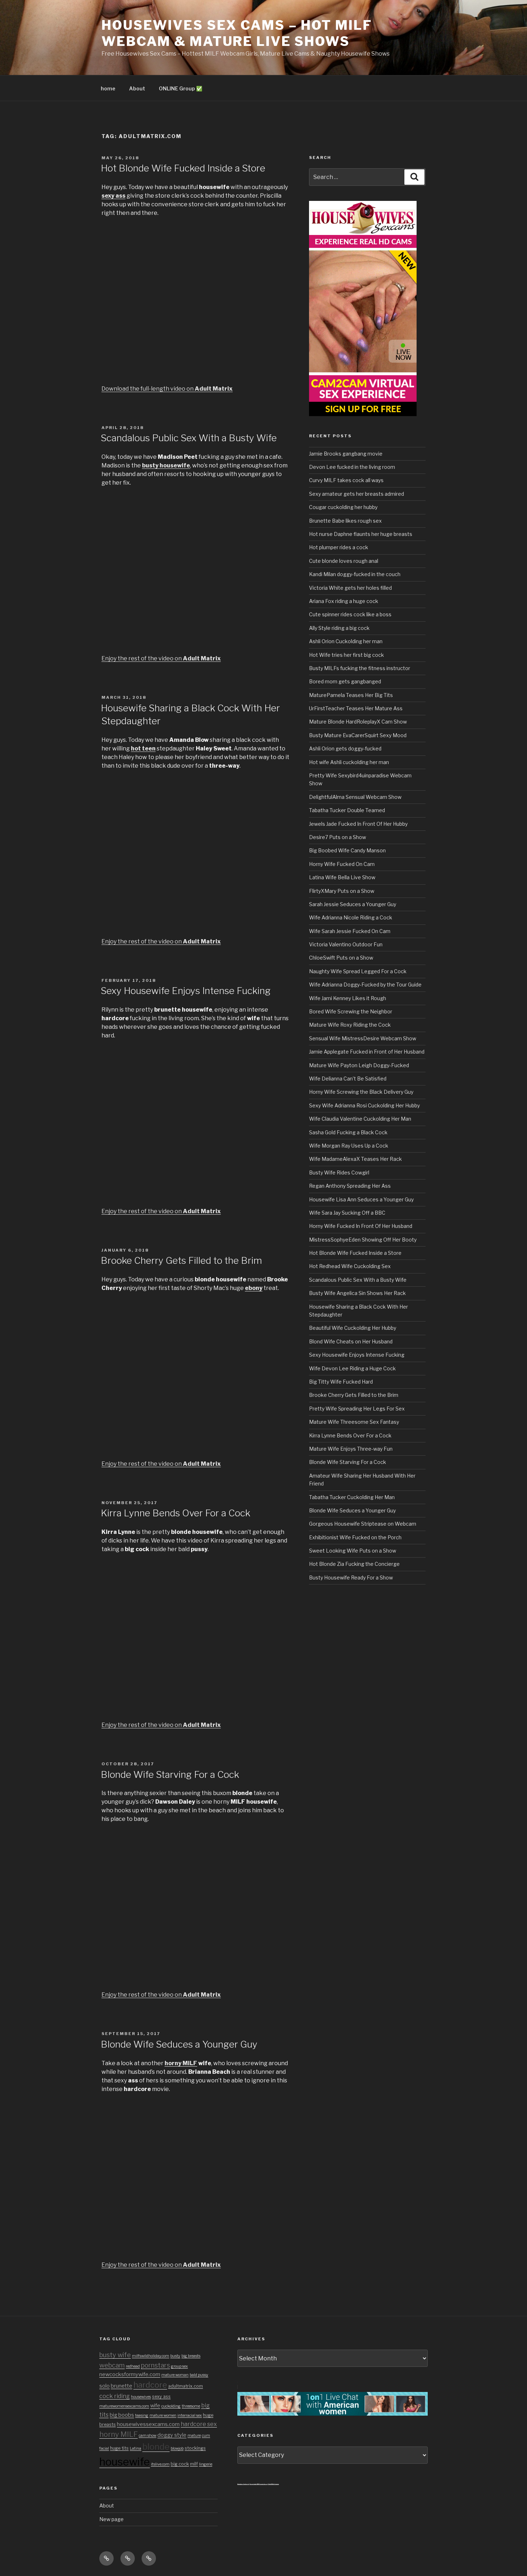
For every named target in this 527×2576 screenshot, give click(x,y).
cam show (148, 2436)
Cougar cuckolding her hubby (343, 507)
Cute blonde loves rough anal (344, 561)
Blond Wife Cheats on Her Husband (351, 1341)
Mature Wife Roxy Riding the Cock (350, 1025)
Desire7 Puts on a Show (338, 837)
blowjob (177, 2448)
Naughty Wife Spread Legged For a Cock (358, 971)
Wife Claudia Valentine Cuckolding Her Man (360, 1119)
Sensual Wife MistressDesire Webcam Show (363, 1038)
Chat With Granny (273, 2484)
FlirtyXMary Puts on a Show (342, 891)
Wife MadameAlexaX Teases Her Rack (355, 1159)
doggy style (172, 2435)
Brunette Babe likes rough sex (345, 521)
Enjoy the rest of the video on (161, 658)
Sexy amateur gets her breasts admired (357, 494)
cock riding (115, 2396)
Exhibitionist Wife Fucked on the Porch (355, 1537)
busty (175, 2356)
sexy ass (161, 2396)
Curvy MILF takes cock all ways (346, 480)
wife (155, 2406)
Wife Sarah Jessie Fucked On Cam (350, 931)
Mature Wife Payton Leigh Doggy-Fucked (359, 1065)
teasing (142, 2415)
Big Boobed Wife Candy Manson (347, 850)
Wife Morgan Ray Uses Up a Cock (349, 1146)
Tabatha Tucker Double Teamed (347, 810)
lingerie (206, 2464)
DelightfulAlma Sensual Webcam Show (355, 797)
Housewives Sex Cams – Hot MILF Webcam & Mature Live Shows (237, 33)
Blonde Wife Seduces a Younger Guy (179, 2044)
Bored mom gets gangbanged (345, 681)
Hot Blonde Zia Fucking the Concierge (354, 1564)
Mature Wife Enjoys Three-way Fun (351, 1449)
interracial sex (190, 2415)
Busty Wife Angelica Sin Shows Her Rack (357, 1293)
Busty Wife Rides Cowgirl (339, 1172)
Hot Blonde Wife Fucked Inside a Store (183, 168)
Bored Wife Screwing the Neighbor (351, 1011)
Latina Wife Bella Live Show (342, 877)
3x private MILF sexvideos (258, 2484)
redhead (133, 2366)
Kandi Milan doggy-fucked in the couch (355, 574)
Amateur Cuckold (243, 2484)
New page (111, 2519)
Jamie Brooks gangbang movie (346, 454)
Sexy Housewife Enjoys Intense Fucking (186, 991)
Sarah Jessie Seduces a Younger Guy (353, 904)
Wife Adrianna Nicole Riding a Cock (351, 917)
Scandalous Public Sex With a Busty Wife (189, 438)
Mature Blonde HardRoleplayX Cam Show (358, 722)
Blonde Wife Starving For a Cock (170, 1774)
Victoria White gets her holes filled (350, 588)
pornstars (155, 2365)
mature (194, 2436)
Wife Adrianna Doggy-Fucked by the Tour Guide (365, 985)
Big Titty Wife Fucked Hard (341, 1382)
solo (105, 2386)
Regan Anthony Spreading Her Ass (350, 1186)
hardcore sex (199, 2424)
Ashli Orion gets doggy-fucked (345, 748)
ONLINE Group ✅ (181, 88)
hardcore (150, 2385)
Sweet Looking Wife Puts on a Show (353, 1551)
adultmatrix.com (186, 2386)
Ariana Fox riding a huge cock (344, 601)
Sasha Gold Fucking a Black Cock (348, 1132)
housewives (141, 2397)
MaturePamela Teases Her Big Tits (351, 695)
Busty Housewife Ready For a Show (351, 1577)
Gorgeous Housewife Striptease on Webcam (363, 1524)
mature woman (175, 2375)
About (137, 88)
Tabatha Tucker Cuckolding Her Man (352, 1497)
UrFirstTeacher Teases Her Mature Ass (356, 708)
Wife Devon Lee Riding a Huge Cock (352, 1368)
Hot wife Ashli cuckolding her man (349, 762)
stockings (195, 2448)
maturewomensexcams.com (124, 2406)
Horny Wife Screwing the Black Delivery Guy (361, 1092)
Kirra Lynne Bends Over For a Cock (175, 1513)
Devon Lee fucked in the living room (352, 467)
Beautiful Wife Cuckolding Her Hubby (353, 1328)
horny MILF (118, 2434)
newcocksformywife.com (130, 2374)
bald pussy (199, 2375)
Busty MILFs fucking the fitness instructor (360, 668)
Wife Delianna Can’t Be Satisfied (348, 1079)
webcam (112, 2365)
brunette (122, 2386)
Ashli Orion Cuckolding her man (346, 641)
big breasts (191, 2356)
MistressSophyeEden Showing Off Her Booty (363, 1240)
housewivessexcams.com (148, 2424)
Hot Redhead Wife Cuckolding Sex (350, 1266)
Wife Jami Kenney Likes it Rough (348, 998)
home (108, 88)
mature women (163, 2415)
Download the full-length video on (167, 389)
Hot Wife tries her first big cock (346, 655)
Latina (136, 2448)
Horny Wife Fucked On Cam (342, 864)
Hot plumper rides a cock (339, 547)
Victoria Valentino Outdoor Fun (346, 944)
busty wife (115, 2355)
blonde (156, 2447)
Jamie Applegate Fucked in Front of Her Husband (367, 1052)
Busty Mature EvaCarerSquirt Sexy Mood (358, 735)
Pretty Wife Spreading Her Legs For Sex (357, 1409)
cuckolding (171, 2406)
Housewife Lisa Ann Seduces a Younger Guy (361, 1199)
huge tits (119, 2448)
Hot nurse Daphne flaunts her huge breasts (361, 534)
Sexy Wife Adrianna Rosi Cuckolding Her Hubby (364, 1105)
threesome (191, 2406)
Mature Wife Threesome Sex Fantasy (354, 1422)
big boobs (122, 2415)
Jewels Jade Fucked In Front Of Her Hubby (358, 824)
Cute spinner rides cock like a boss (350, 614)
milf (194, 2464)
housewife (125, 2462)
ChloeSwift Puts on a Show (341, 958)
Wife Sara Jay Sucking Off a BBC (347, 1213)
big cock (180, 2464)
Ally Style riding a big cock (339, 628)
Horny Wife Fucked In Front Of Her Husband (361, 1226)
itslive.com (160, 2464)
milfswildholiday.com (151, 2356)
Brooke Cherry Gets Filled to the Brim (181, 1260)
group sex (179, 2366)
